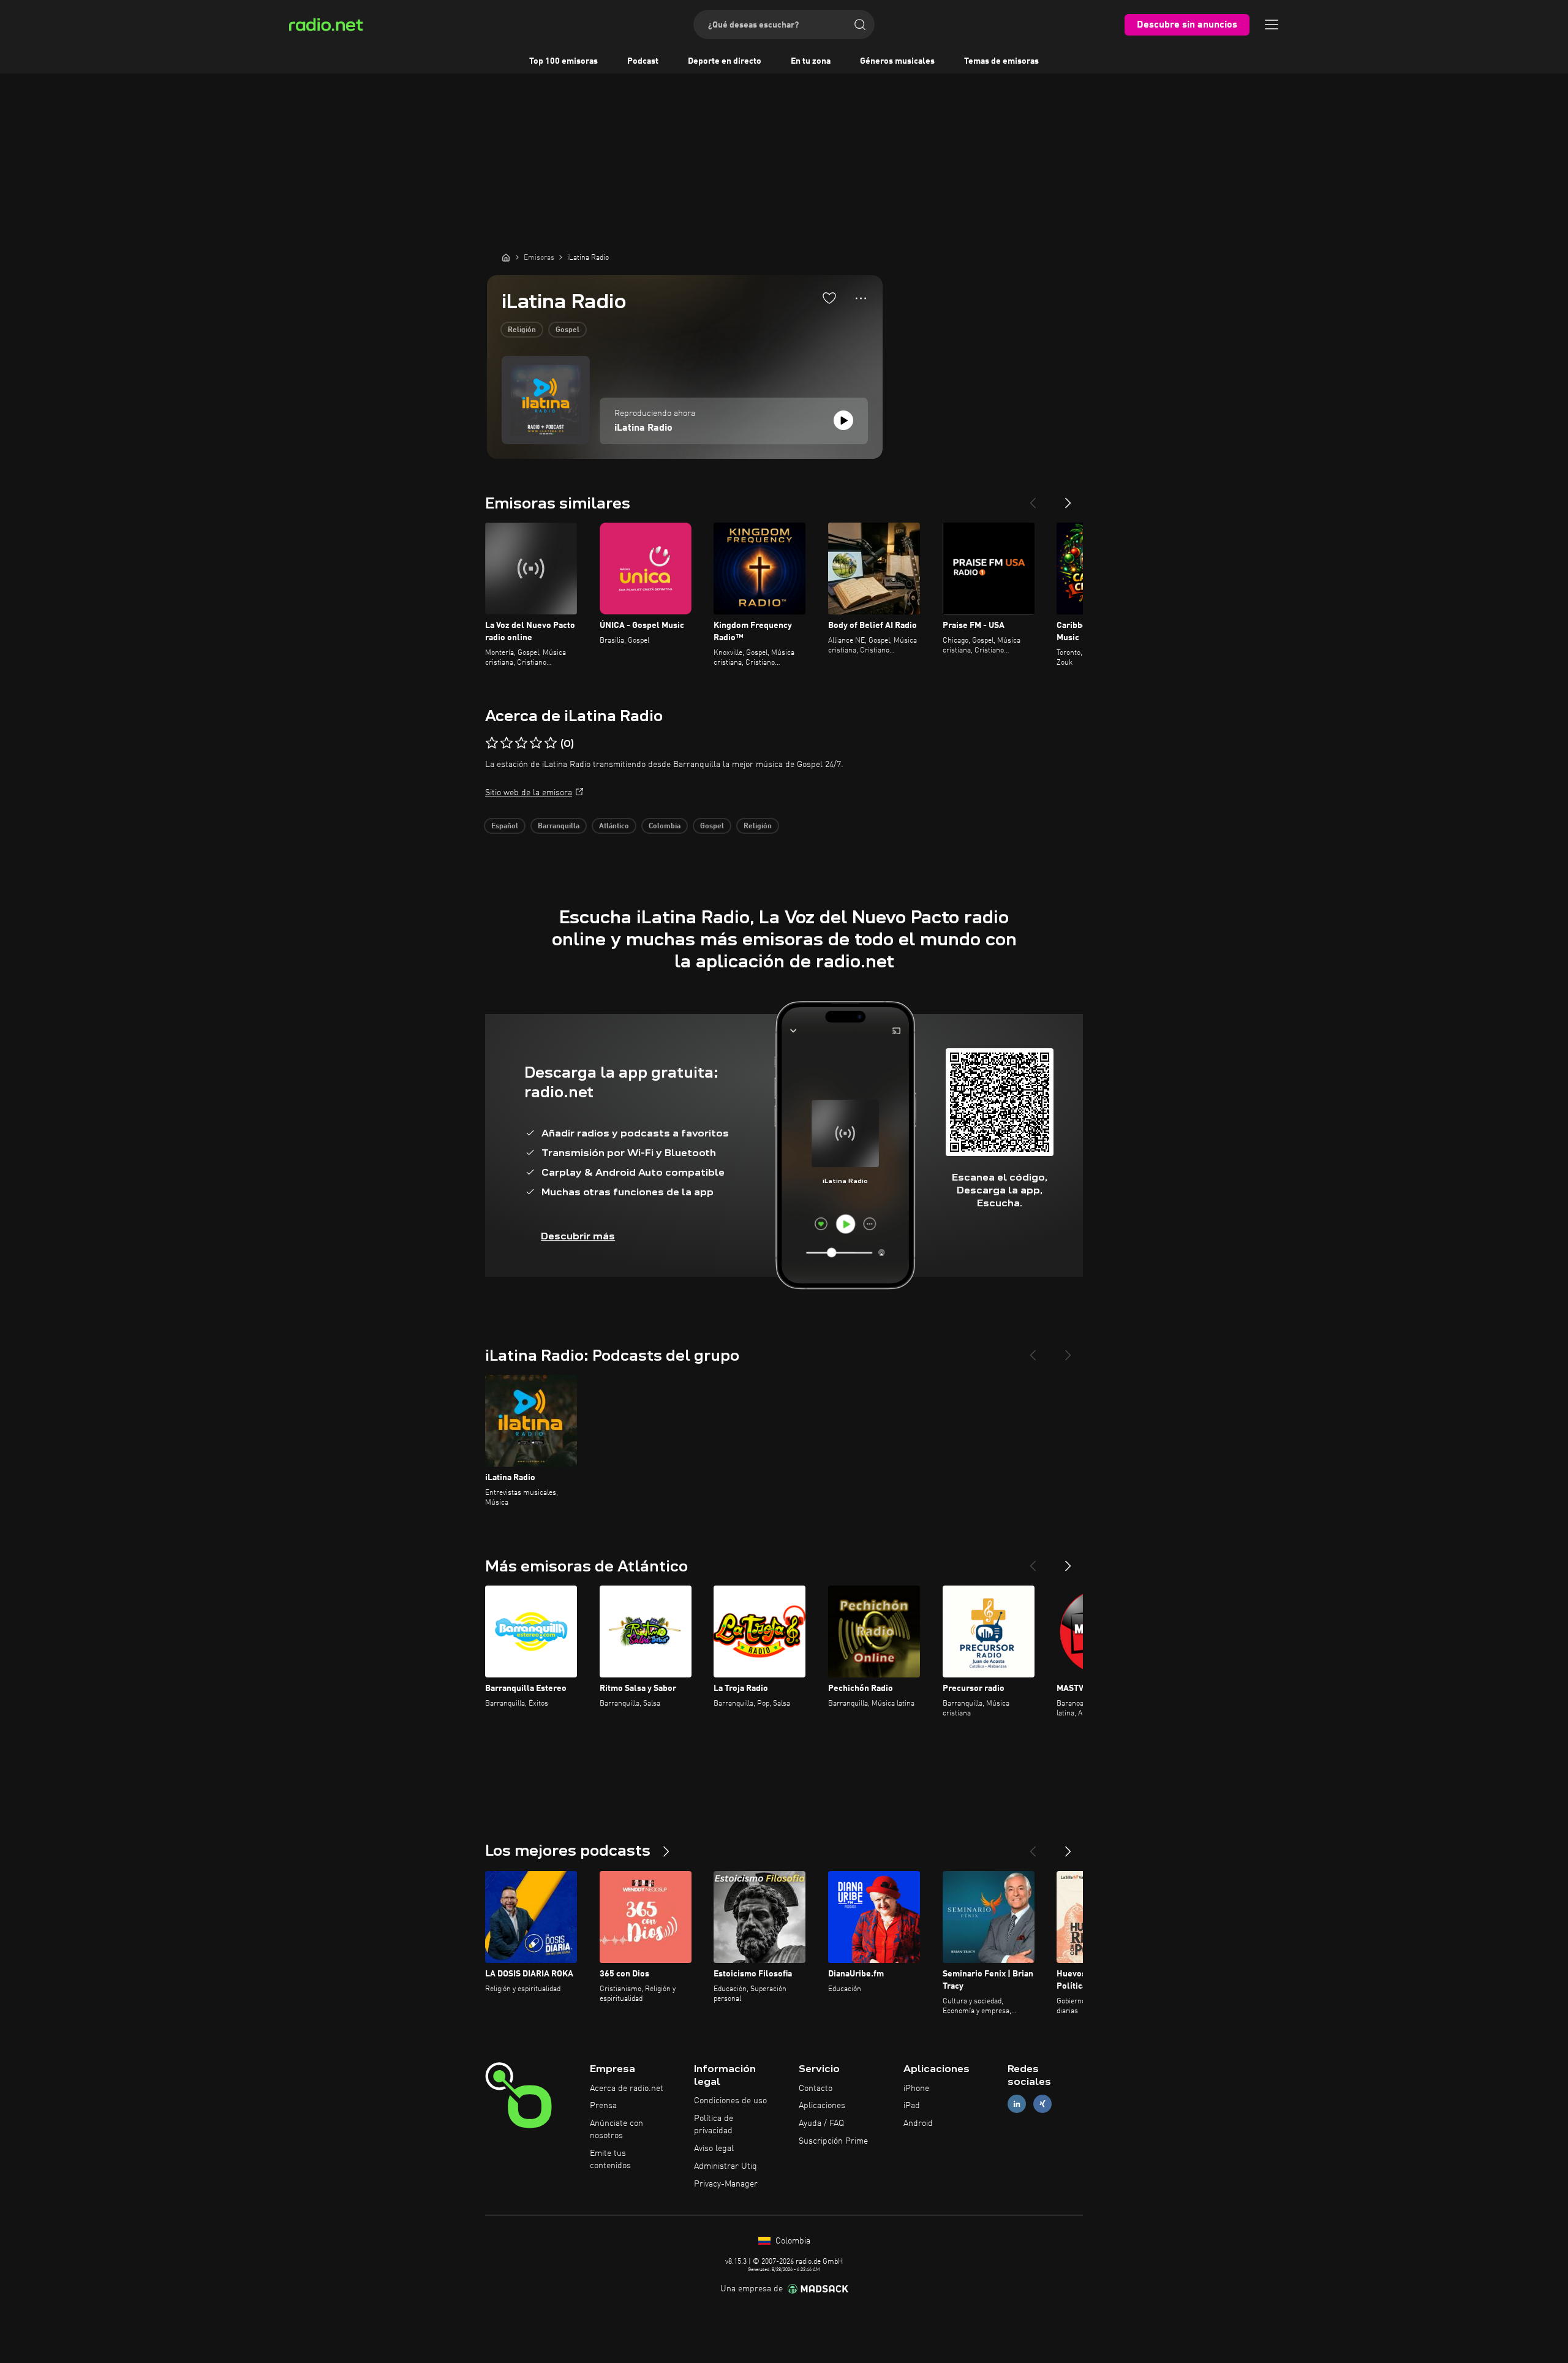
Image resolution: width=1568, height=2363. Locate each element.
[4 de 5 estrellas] (536, 743)
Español (505, 826)
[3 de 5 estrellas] (521, 743)
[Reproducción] (843, 420)
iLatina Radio (643, 428)
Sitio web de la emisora (529, 793)
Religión (522, 330)
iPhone (916, 2089)
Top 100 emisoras (563, 61)
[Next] (1068, 498)
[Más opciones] (861, 298)
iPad (912, 2106)
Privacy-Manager (726, 2184)
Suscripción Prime (833, 2141)
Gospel (567, 330)
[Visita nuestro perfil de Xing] (1042, 2104)
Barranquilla (559, 826)
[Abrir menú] (1272, 25)
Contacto (816, 2089)
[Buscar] (860, 25)
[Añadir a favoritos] (829, 298)
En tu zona (811, 61)
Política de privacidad (714, 2125)
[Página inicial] (506, 257)
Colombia (665, 826)
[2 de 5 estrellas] (507, 743)
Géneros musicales (897, 61)
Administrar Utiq (726, 2166)
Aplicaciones (822, 2106)
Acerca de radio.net (627, 2089)
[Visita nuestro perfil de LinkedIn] (1017, 2104)
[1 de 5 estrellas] (492, 743)
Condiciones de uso (730, 2101)
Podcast (643, 61)
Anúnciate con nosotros (616, 2130)
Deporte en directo (725, 61)
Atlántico (614, 826)
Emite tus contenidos (610, 2160)
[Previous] (1033, 498)
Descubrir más (578, 1236)
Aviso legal (714, 2149)
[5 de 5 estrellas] (551, 743)
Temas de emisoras (1001, 61)
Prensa (603, 2106)
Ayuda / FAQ (821, 2123)
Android (918, 2123)
